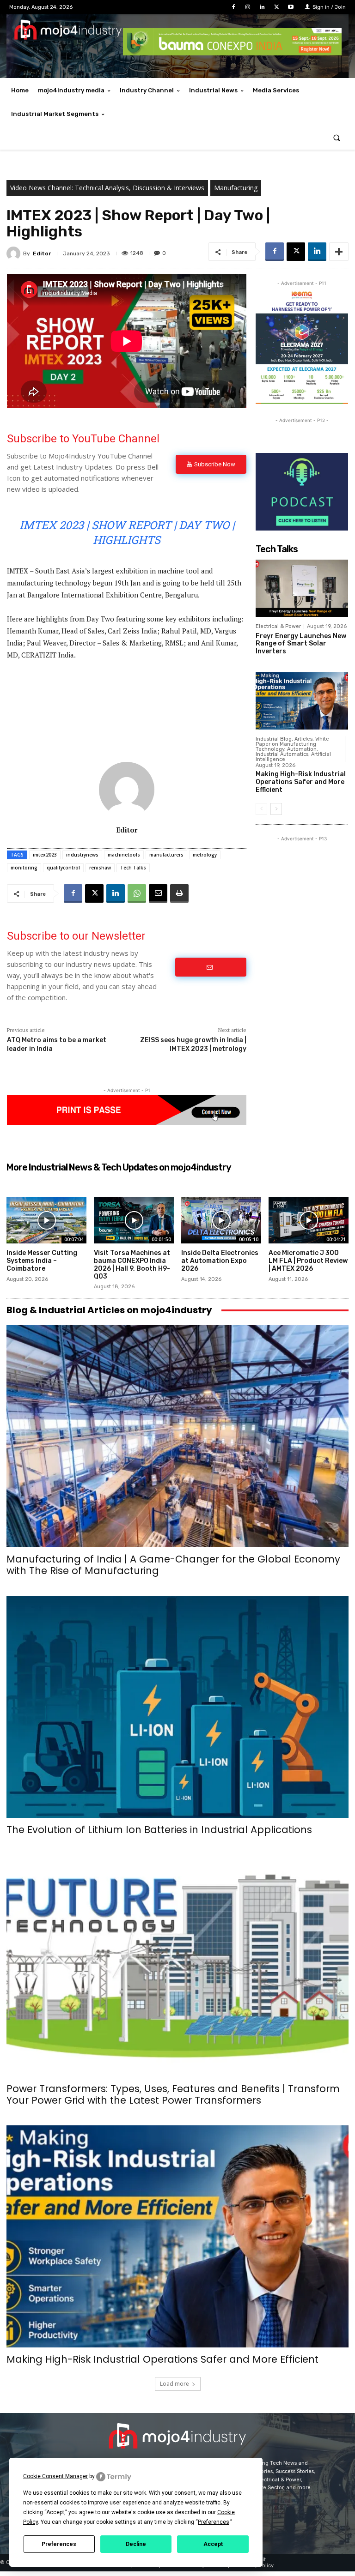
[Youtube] (291, 7)
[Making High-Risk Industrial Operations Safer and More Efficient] (302, 701)
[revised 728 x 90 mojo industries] (232, 53)
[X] (277, 7)
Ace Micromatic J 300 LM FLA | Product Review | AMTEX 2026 (308, 1261)
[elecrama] (302, 401)
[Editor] (15, 253)
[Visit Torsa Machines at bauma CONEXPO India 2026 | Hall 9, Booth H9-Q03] (134, 1220)
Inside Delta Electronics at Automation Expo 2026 (220, 1261)
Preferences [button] (214, 2522)
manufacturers (166, 855)
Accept (213, 2544)
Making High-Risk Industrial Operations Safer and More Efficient (301, 782)
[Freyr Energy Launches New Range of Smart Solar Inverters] (302, 588)
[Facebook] (233, 7)
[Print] (179, 893)
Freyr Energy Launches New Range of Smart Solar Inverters (301, 644)
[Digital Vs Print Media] (127, 1122)
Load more (174, 2384)
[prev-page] (261, 809)
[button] (337, 138)
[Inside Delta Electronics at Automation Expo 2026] (221, 1220)
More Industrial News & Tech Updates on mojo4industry (119, 1167)
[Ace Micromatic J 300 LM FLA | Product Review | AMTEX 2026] (309, 1220)
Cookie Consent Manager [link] (55, 2476)
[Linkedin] (262, 7)
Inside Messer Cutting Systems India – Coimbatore (42, 1261)
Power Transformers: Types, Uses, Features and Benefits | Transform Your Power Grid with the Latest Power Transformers (173, 2094)
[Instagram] (248, 7)
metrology (205, 855)
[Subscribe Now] (211, 967)
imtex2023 (45, 855)
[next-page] (276, 809)
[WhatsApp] (137, 893)
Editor (42, 253)
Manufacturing (236, 188)
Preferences (59, 2544)
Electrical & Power (278, 626)
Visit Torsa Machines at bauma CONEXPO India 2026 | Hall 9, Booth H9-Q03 (132, 1264)
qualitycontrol (63, 868)
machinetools (124, 855)
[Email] (158, 893)
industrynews (82, 855)
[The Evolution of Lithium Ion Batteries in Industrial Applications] (177, 1707)
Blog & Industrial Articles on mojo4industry (109, 1310)
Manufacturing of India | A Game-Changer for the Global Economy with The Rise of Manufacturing (173, 1565)
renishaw (100, 868)
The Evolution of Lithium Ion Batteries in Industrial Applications (159, 1830)
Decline (136, 2544)
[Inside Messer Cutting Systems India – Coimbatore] (46, 1220)
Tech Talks (133, 868)
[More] (339, 252)
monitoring (24, 868)
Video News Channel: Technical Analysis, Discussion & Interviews (107, 188)
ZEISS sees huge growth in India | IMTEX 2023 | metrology (193, 1044)
